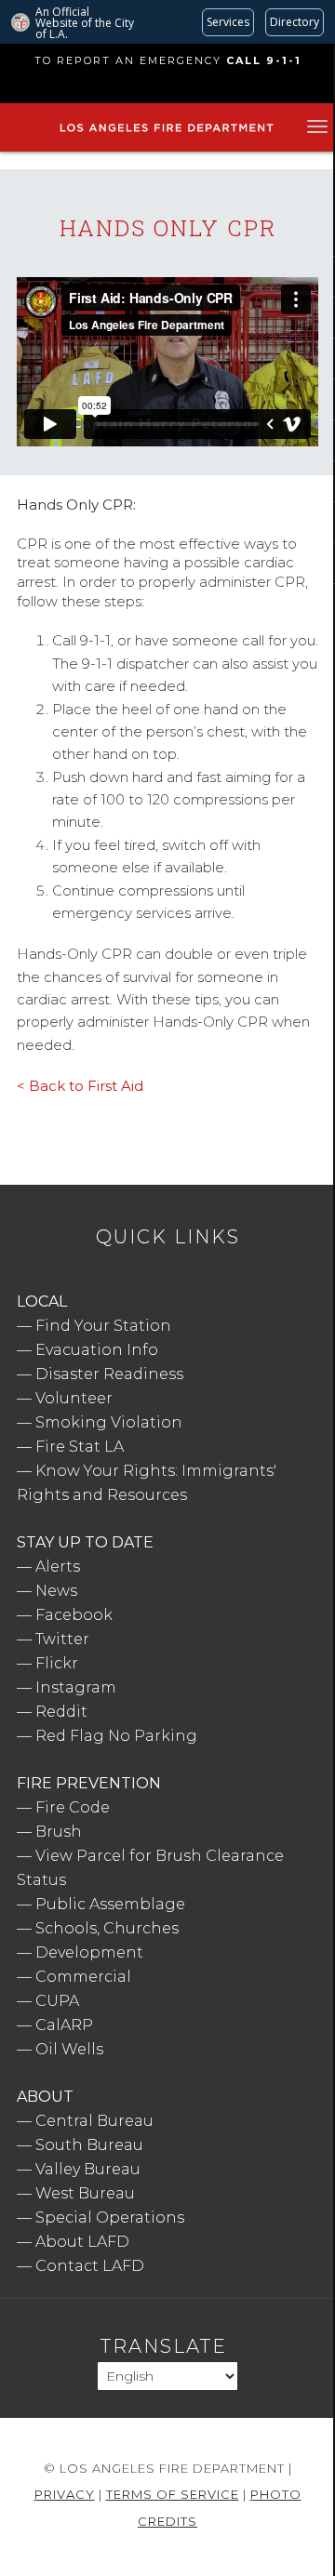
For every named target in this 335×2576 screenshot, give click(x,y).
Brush (59, 1832)
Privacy (65, 2494)
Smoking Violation (109, 1422)
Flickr (57, 1663)
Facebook (74, 1615)
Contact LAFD (90, 2266)
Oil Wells (69, 2049)
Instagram (76, 1687)
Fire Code (73, 1807)
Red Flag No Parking (116, 1736)
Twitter (62, 1639)
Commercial (83, 1977)
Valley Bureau (88, 2169)
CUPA (57, 2001)
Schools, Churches (107, 1928)
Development (89, 1952)
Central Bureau (94, 2121)
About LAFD (82, 2242)
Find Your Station (103, 1326)
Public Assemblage (110, 1904)
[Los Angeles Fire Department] (166, 132)
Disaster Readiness (109, 1374)
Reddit (61, 1712)
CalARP (64, 2025)
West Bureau (85, 2193)
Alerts (58, 1567)
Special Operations (110, 2217)
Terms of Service (173, 2494)
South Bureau (89, 2145)
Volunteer (74, 1398)
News (56, 1591)
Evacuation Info (97, 1350)
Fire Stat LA (80, 1447)
